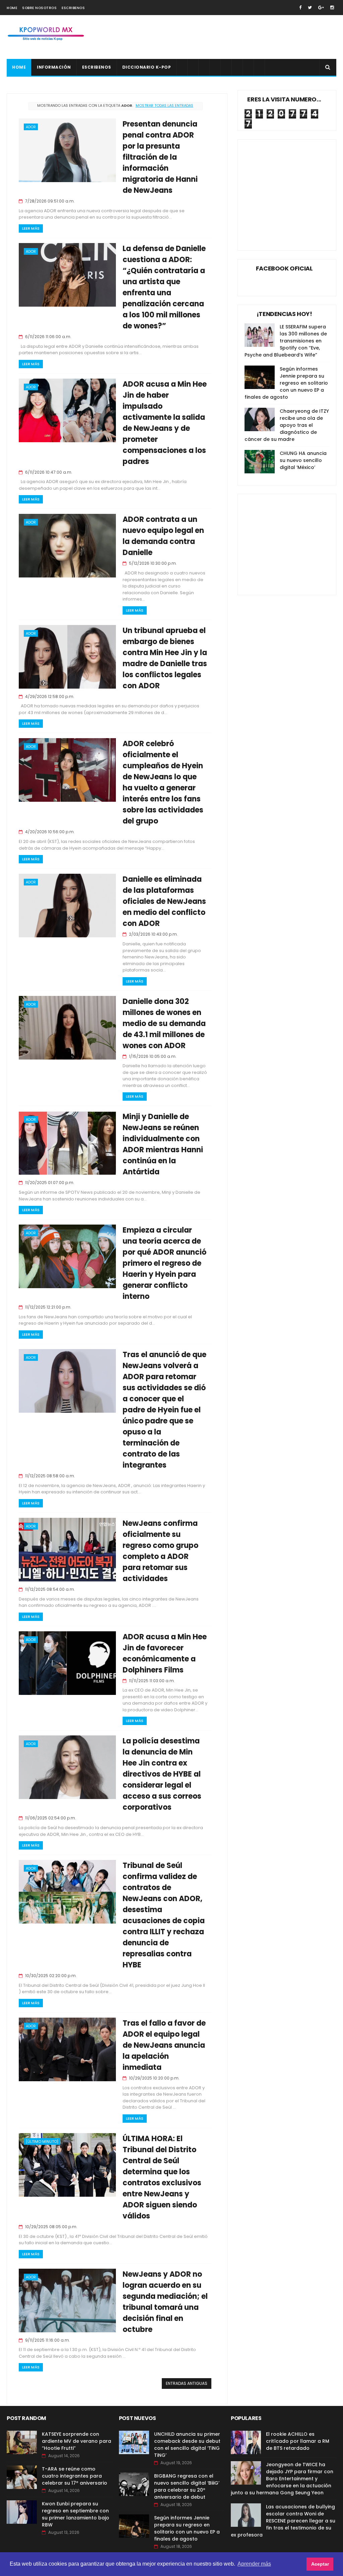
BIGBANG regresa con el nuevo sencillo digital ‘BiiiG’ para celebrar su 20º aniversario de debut (187, 2486)
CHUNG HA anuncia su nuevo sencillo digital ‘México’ (303, 460)
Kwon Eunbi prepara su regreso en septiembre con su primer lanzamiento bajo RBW (76, 2514)
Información (54, 67)
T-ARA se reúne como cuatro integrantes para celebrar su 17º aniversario (75, 2476)
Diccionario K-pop (147, 67)
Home (12, 8)
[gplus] (321, 8)
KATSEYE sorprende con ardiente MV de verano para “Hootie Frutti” (77, 2441)
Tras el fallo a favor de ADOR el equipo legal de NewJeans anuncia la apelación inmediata (164, 2045)
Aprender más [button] (254, 2564)
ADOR (31, 127)
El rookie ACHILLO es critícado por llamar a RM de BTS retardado (298, 2441)
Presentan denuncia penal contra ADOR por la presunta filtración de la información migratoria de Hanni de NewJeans (160, 157)
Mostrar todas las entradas (164, 105)
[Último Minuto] (42, 2141)
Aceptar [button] (320, 2564)
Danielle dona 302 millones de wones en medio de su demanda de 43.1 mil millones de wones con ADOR (164, 1024)
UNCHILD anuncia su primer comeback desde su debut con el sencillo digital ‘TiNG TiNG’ (187, 2445)
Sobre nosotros (39, 8)
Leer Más (31, 228)
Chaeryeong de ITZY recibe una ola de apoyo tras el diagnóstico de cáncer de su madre (287, 425)
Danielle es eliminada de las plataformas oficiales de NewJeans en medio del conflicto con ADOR (164, 901)
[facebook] (300, 8)
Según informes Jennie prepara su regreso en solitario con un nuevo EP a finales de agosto (286, 383)
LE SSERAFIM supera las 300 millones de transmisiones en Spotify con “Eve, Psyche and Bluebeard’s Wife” (286, 341)
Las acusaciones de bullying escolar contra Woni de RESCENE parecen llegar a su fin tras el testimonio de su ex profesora (283, 2521)
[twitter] (310, 8)
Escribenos (73, 8)
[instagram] (332, 8)
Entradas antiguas (187, 2383)
